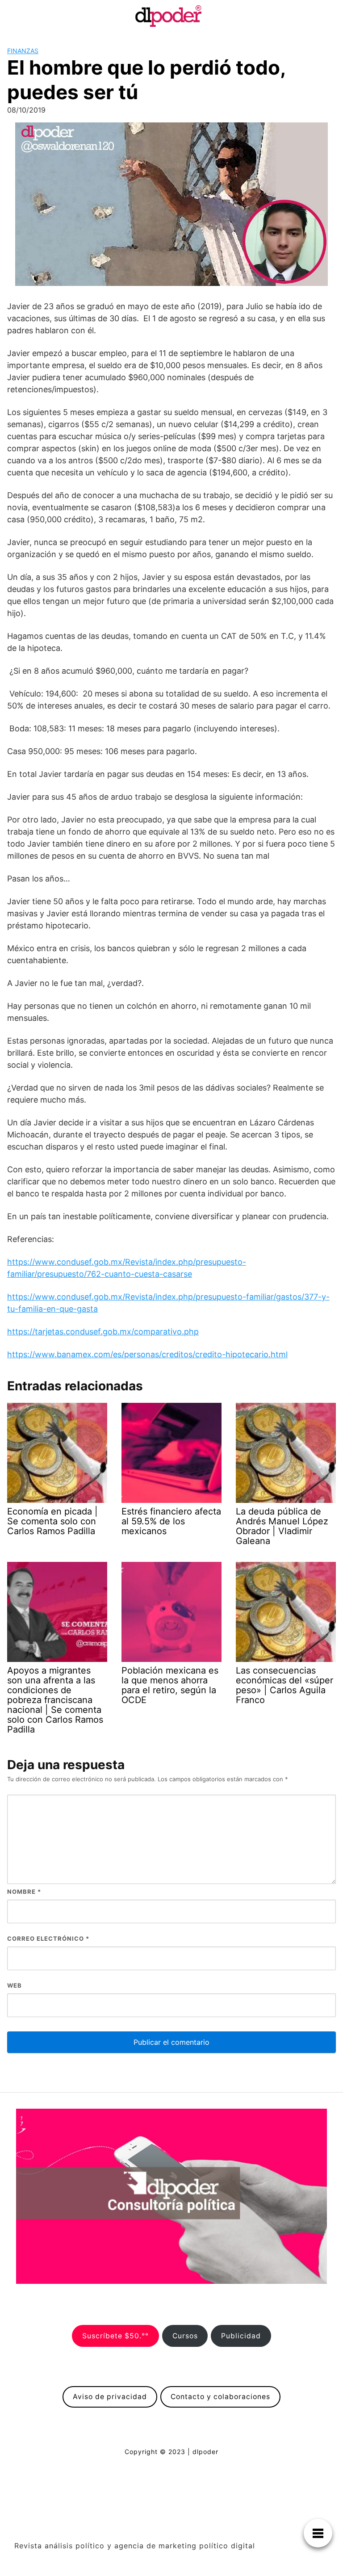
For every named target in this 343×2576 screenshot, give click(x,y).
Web (15, 1985)
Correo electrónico (48, 1938)
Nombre (24, 1892)
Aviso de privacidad (110, 2397)
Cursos (185, 2336)
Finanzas (23, 51)
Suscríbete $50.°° (115, 2336)
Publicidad (241, 2336)
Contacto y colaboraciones (220, 2397)
